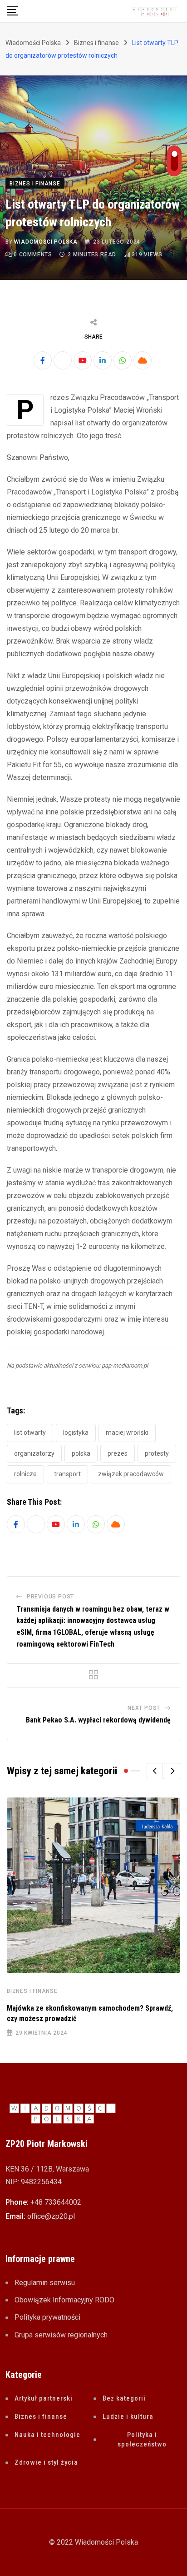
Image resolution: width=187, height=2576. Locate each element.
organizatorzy (34, 1453)
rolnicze (25, 1474)
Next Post (144, 1708)
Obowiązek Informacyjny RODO (64, 2300)
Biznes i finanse (32, 1991)
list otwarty (30, 1433)
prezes (118, 1453)
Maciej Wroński (127, 1433)
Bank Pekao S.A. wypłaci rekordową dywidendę (98, 1720)
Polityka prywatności (47, 2317)
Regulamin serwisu (45, 2283)
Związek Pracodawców (131, 1474)
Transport (67, 1474)
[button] (155, 1771)
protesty (157, 1453)
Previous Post (50, 1597)
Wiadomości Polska (46, 242)
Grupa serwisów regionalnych (61, 2335)
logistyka (76, 1433)
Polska (81, 1453)
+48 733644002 (56, 2202)
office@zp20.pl (51, 2216)
